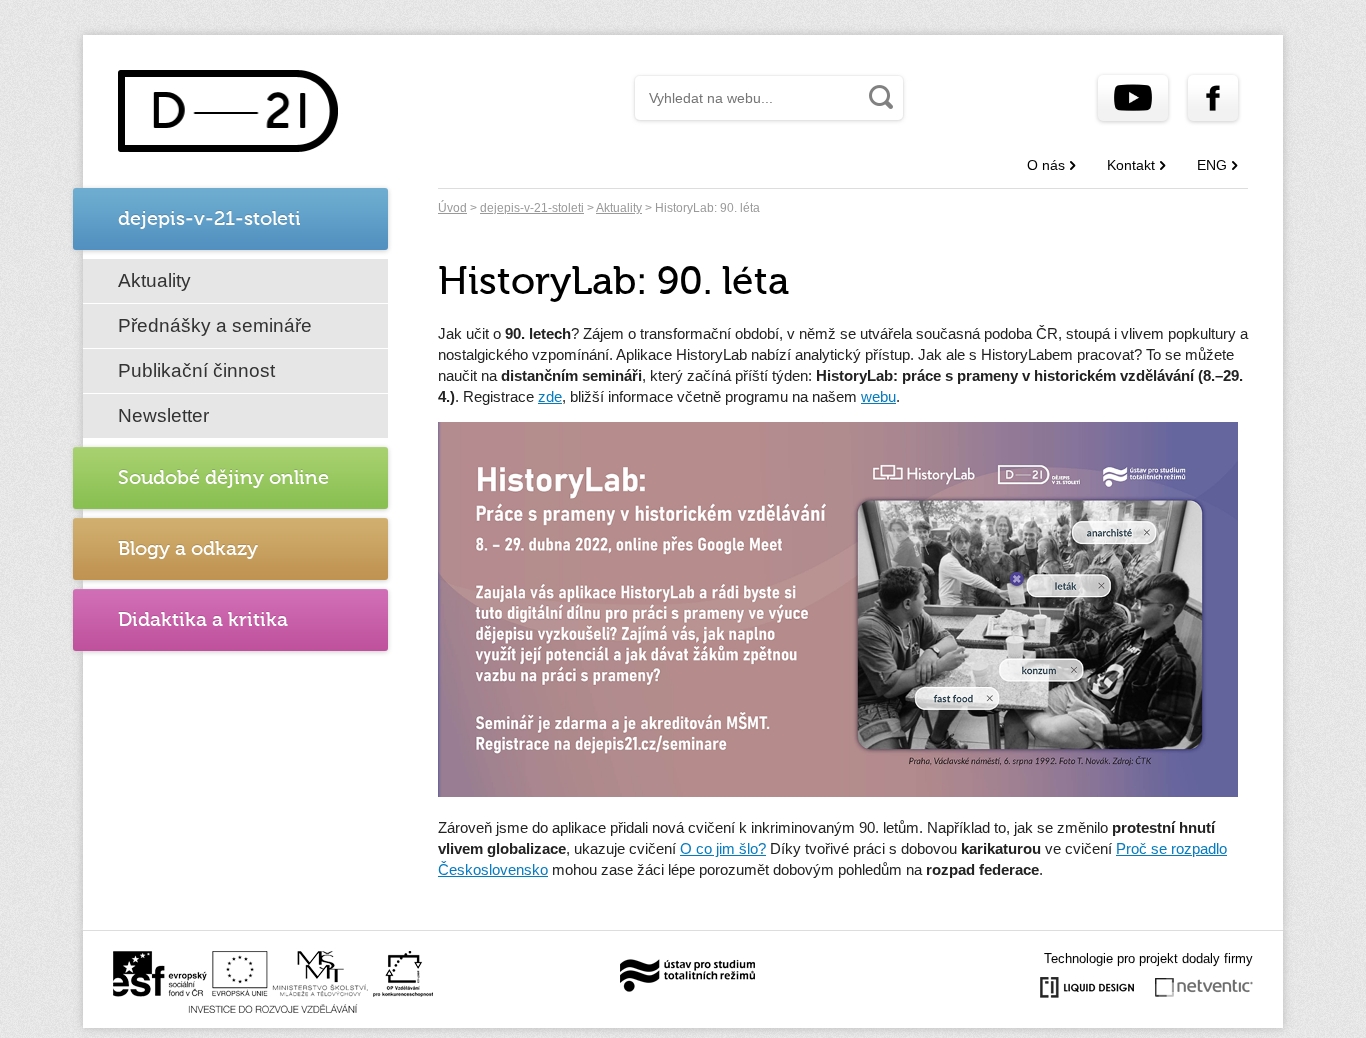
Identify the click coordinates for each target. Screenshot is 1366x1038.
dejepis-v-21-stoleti (532, 208)
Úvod (452, 208)
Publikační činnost (196, 370)
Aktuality (154, 280)
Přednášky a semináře (215, 325)
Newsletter (163, 415)
